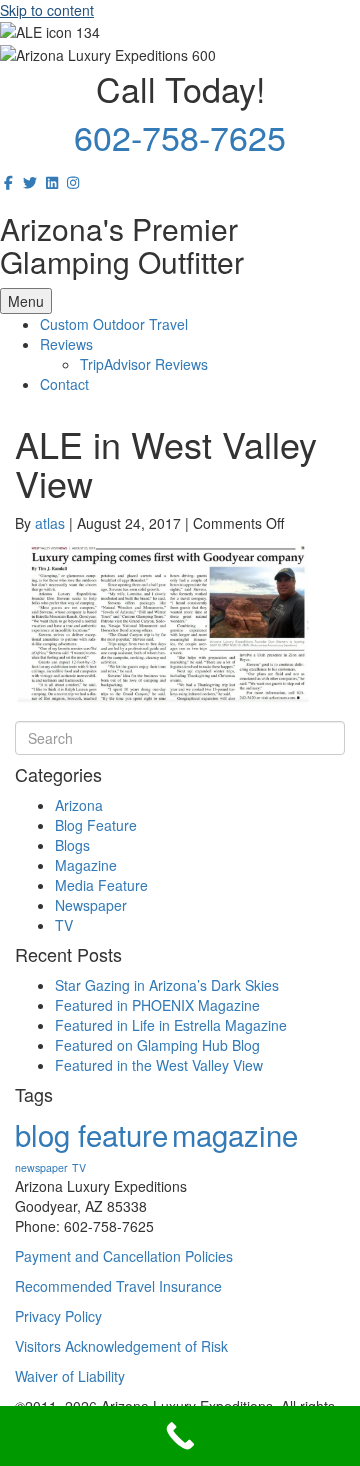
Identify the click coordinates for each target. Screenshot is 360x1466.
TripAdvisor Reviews (144, 364)
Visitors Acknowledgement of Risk (121, 1346)
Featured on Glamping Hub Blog (157, 1045)
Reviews (66, 344)
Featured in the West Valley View (159, 1065)
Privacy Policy (58, 1316)
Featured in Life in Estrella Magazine (171, 1025)
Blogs (72, 845)
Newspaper (91, 905)
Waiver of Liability (70, 1376)
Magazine (86, 865)
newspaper (41, 1167)
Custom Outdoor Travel (114, 324)
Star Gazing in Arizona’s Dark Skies (167, 985)
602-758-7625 (180, 136)
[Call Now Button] (180, 1436)
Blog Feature (96, 825)
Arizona (79, 805)
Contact (64, 384)
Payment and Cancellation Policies (124, 1256)
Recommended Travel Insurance (118, 1286)
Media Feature (101, 885)
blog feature (91, 1134)
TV (64, 925)
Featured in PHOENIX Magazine (157, 1005)
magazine (235, 1134)
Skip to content (47, 10)
